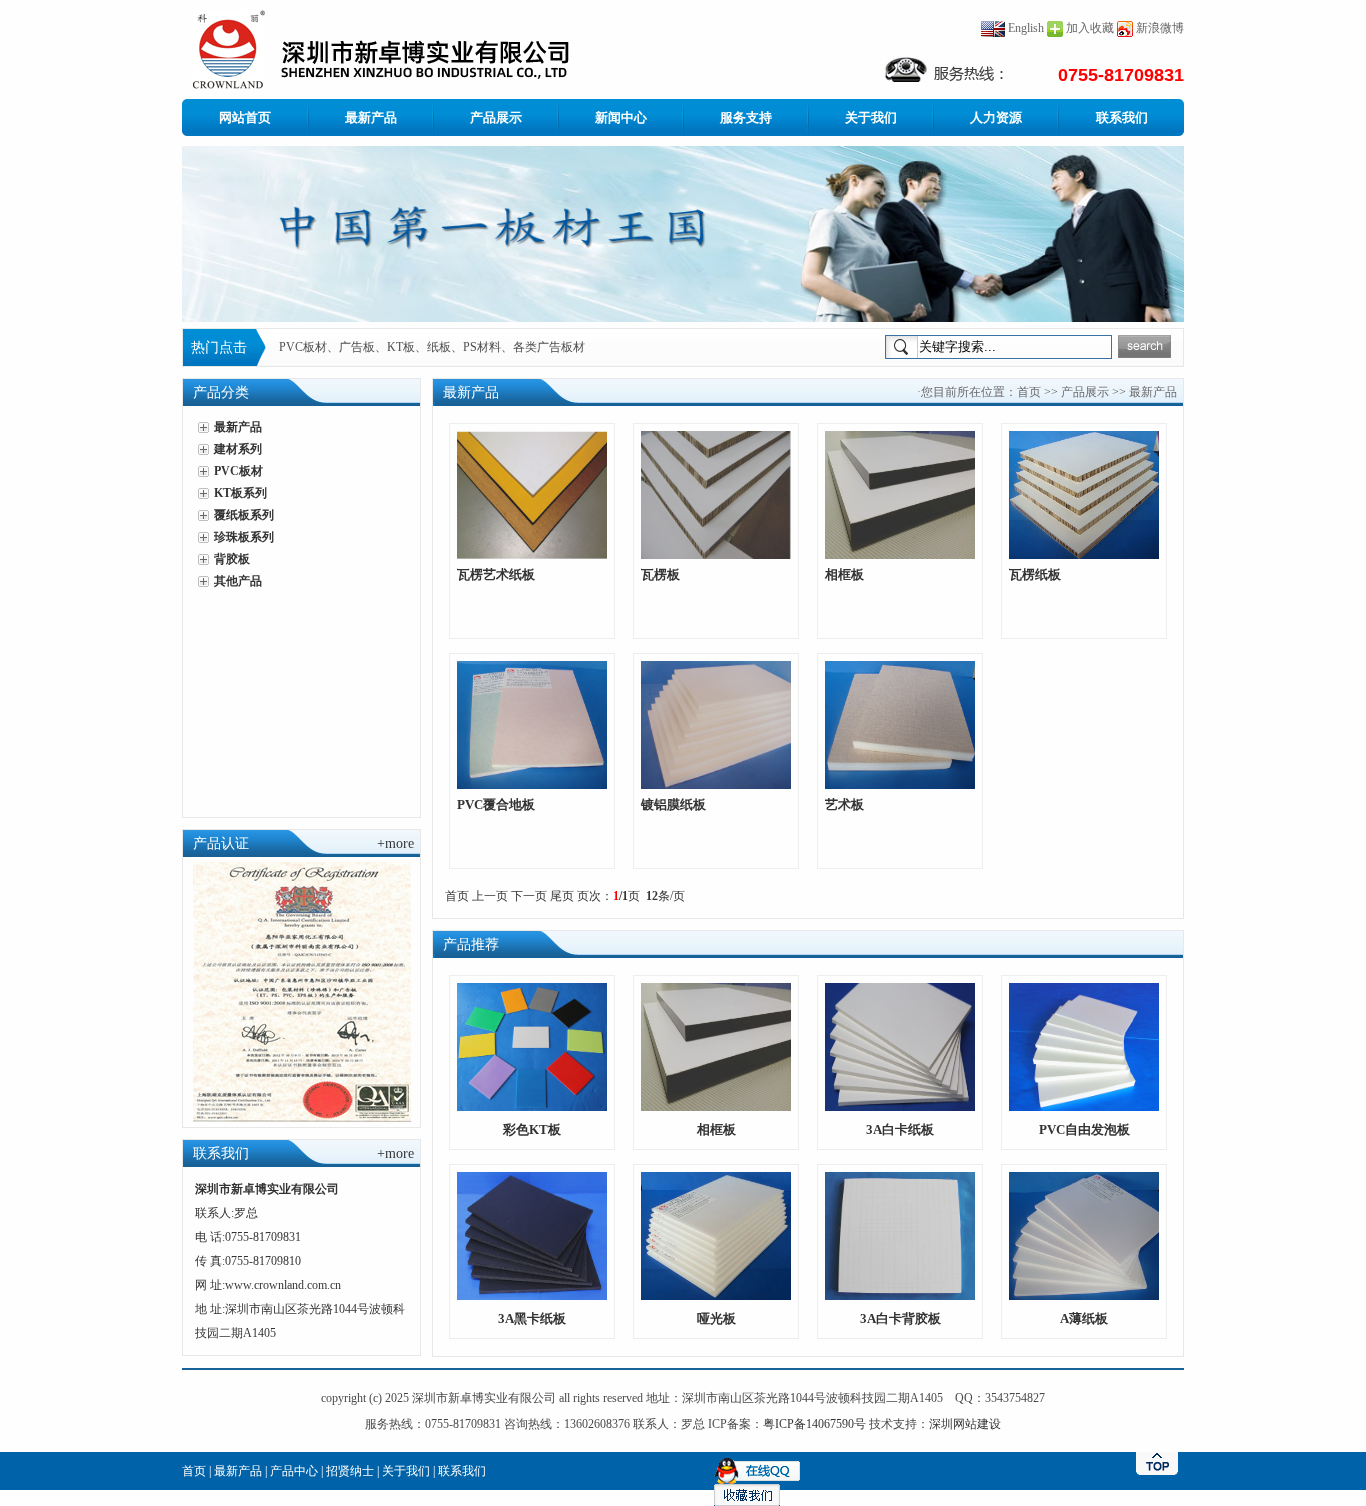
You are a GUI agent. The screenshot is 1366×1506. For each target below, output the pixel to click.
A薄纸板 (1084, 1318)
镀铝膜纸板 (673, 804)
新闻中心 (621, 117)
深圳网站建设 (965, 1424)
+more (395, 843)
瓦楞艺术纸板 (496, 574)
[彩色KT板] (532, 1046)
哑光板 (716, 1318)
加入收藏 (1090, 28)
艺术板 (844, 804)
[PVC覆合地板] (532, 724)
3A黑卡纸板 (532, 1318)
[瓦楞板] (716, 494)
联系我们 (1122, 117)
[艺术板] (900, 724)
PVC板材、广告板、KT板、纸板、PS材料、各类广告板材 (432, 347)
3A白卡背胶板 (900, 1318)
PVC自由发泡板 (1084, 1129)
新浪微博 (1160, 28)
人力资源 (996, 117)
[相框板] (900, 494)
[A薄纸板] (1084, 1235)
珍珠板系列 (244, 537)
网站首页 (245, 117)
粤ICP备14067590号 (814, 1424)
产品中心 (294, 1471)
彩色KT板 (532, 1129)
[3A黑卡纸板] (532, 1235)
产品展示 (496, 117)
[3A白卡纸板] (900, 1046)
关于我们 (871, 117)
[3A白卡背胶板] (900, 1235)
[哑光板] (716, 1235)
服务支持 (746, 117)
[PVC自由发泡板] (1084, 1046)
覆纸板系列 (244, 515)
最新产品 (371, 117)
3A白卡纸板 (900, 1129)
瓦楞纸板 (1035, 574)
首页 (1029, 392)
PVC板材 (238, 471)
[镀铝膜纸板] (716, 724)
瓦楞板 (660, 574)
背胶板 (232, 559)
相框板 (844, 574)
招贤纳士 (350, 1471)
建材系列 (238, 449)
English (1024, 28)
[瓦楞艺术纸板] (532, 494)
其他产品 (238, 581)
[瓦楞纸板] (1084, 494)
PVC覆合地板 (496, 804)
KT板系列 (240, 493)
